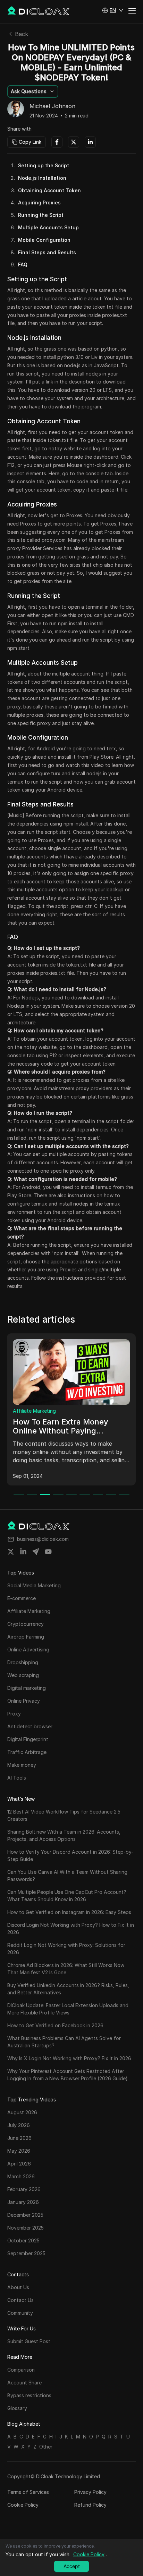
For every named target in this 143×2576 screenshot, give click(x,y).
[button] (113, 10)
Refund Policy (90, 2505)
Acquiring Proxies (39, 202)
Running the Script (41, 215)
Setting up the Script (44, 165)
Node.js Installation (42, 178)
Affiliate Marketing (34, 1411)
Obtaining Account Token (49, 190)
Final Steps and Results (47, 252)
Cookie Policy (23, 2505)
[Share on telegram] (36, 1552)
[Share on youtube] (48, 1552)
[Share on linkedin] (23, 1552)
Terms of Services (28, 2492)
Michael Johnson (52, 106)
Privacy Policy (90, 2492)
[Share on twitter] (11, 1552)
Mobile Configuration (44, 240)
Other (46, 2447)
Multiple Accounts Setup (48, 227)
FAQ (23, 264)
